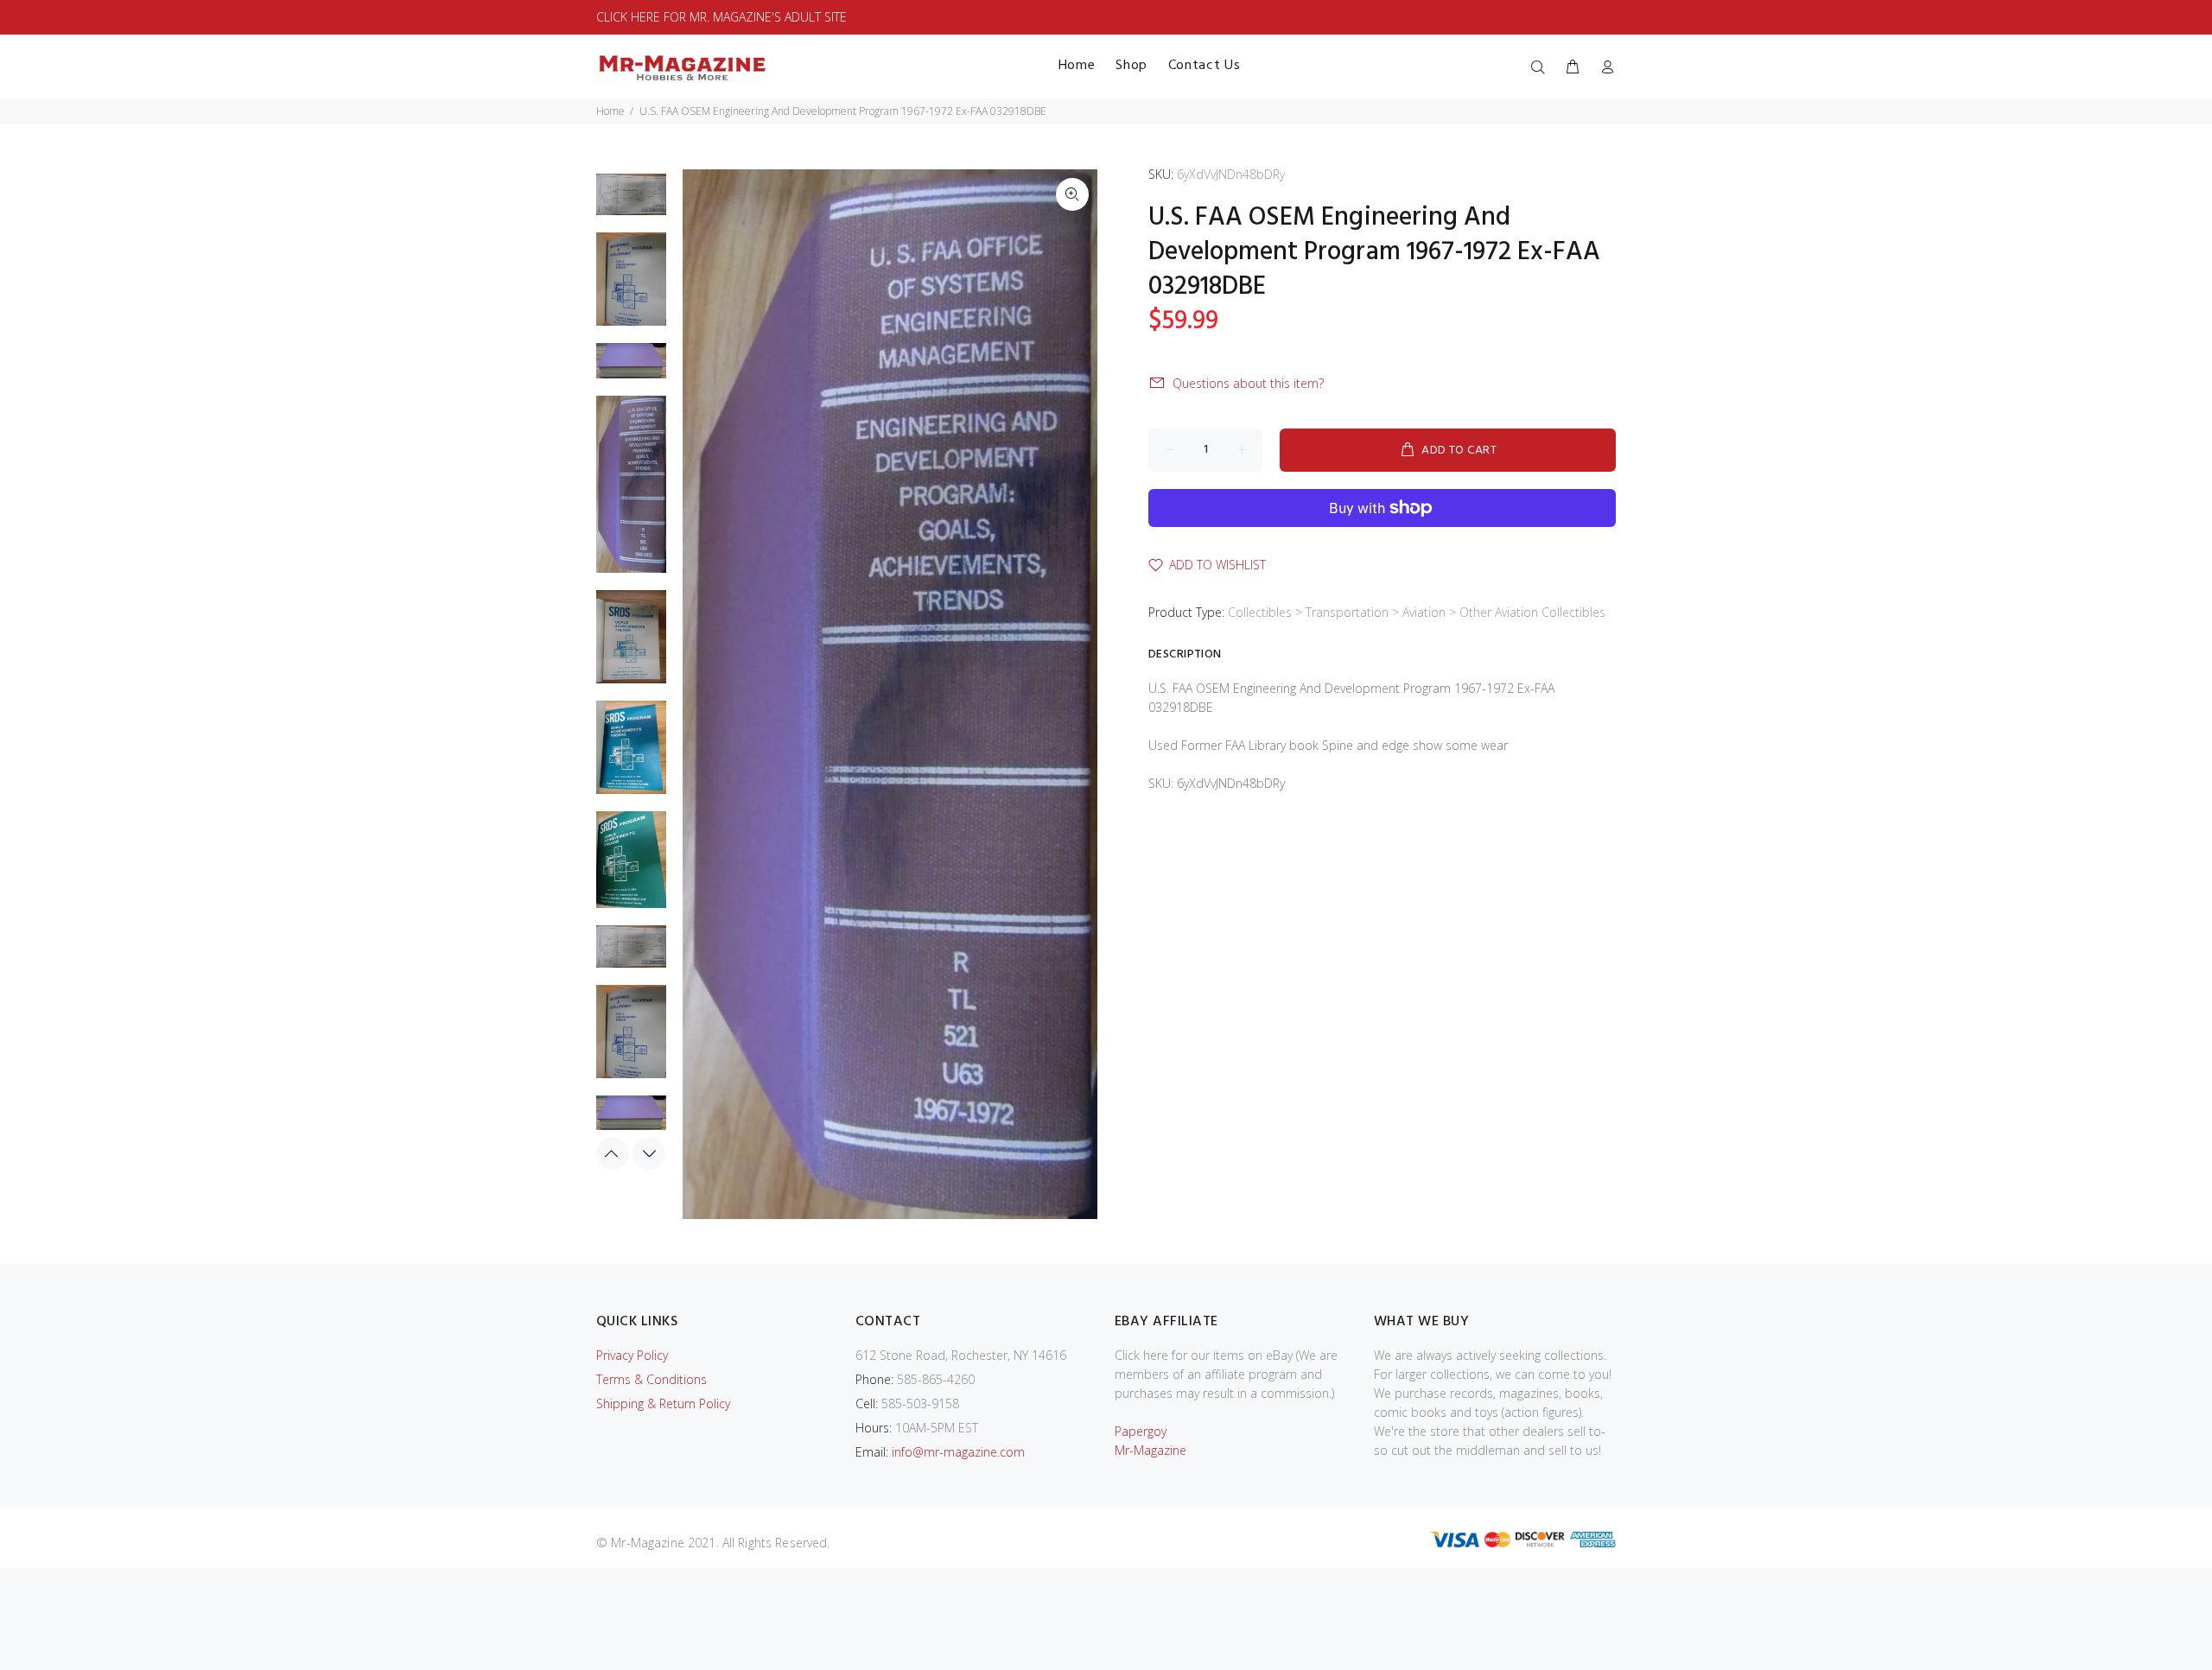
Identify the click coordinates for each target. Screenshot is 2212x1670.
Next (649, 1153)
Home (610, 111)
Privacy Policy (632, 1355)
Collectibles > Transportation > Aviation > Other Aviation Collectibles (1417, 612)
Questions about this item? (1248, 383)
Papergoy (1141, 1431)
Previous (613, 1153)
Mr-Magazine (1150, 1450)
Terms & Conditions (652, 1379)
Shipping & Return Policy (663, 1403)
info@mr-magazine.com (958, 1452)
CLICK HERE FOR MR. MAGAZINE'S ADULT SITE (721, 17)
